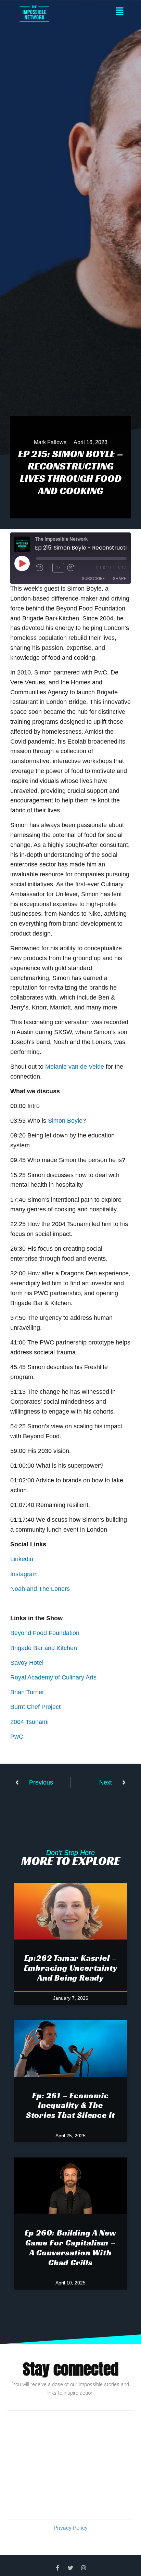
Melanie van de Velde (75, 1067)
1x (58, 568)
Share (119, 578)
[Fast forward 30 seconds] (81, 568)
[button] (97, 12)
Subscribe (93, 578)
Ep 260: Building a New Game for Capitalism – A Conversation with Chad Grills (71, 2247)
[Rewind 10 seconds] (43, 568)
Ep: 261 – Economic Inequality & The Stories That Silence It (70, 2105)
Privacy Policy (71, 2528)
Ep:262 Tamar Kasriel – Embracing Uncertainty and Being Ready (71, 1968)
